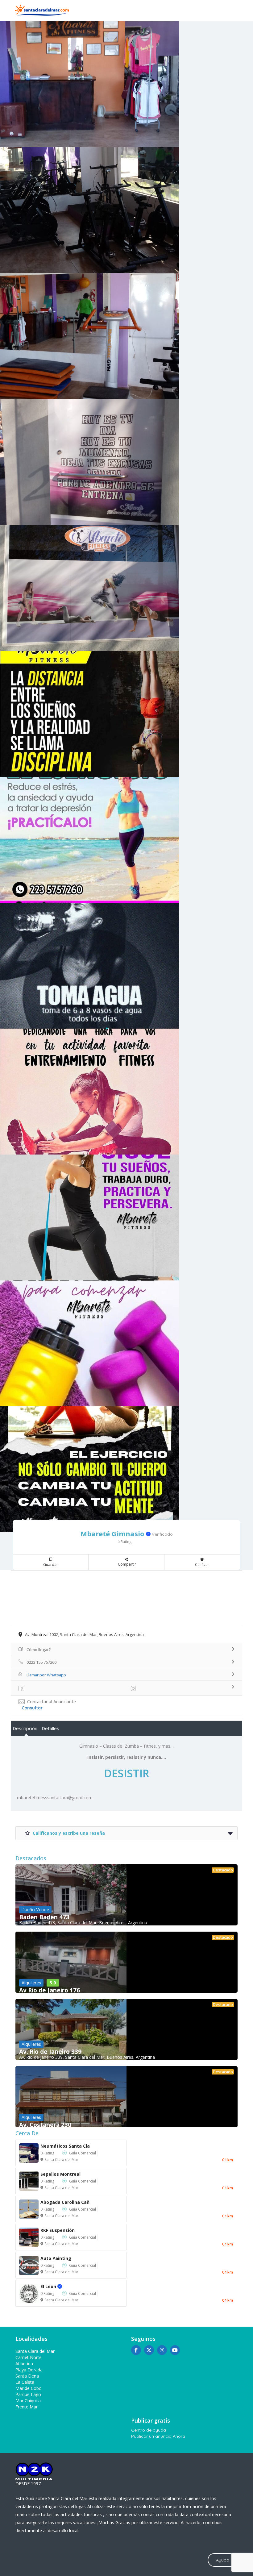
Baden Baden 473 (44, 1917)
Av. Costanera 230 (45, 2125)
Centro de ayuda (149, 2430)
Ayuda (223, 2560)
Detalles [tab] (50, 1728)
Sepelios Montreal (60, 2174)
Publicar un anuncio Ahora (158, 2436)
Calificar (202, 1565)
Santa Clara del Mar (61, 2160)
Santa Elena (27, 2376)
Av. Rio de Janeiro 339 (50, 2052)
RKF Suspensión (58, 2230)
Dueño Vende (35, 1910)
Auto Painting (56, 2258)
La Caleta (25, 2382)
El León (55, 2286)
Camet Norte (29, 2357)
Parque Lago (28, 2394)
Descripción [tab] (25, 1728)
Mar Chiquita (28, 2401)
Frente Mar (27, 2407)
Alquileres (31, 1983)
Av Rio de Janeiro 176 (50, 1990)
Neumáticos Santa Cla (65, 2146)
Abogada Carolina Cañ (65, 2202)
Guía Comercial (83, 2153)
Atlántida (24, 2364)
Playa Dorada (29, 2370)
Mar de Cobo (29, 2388)
